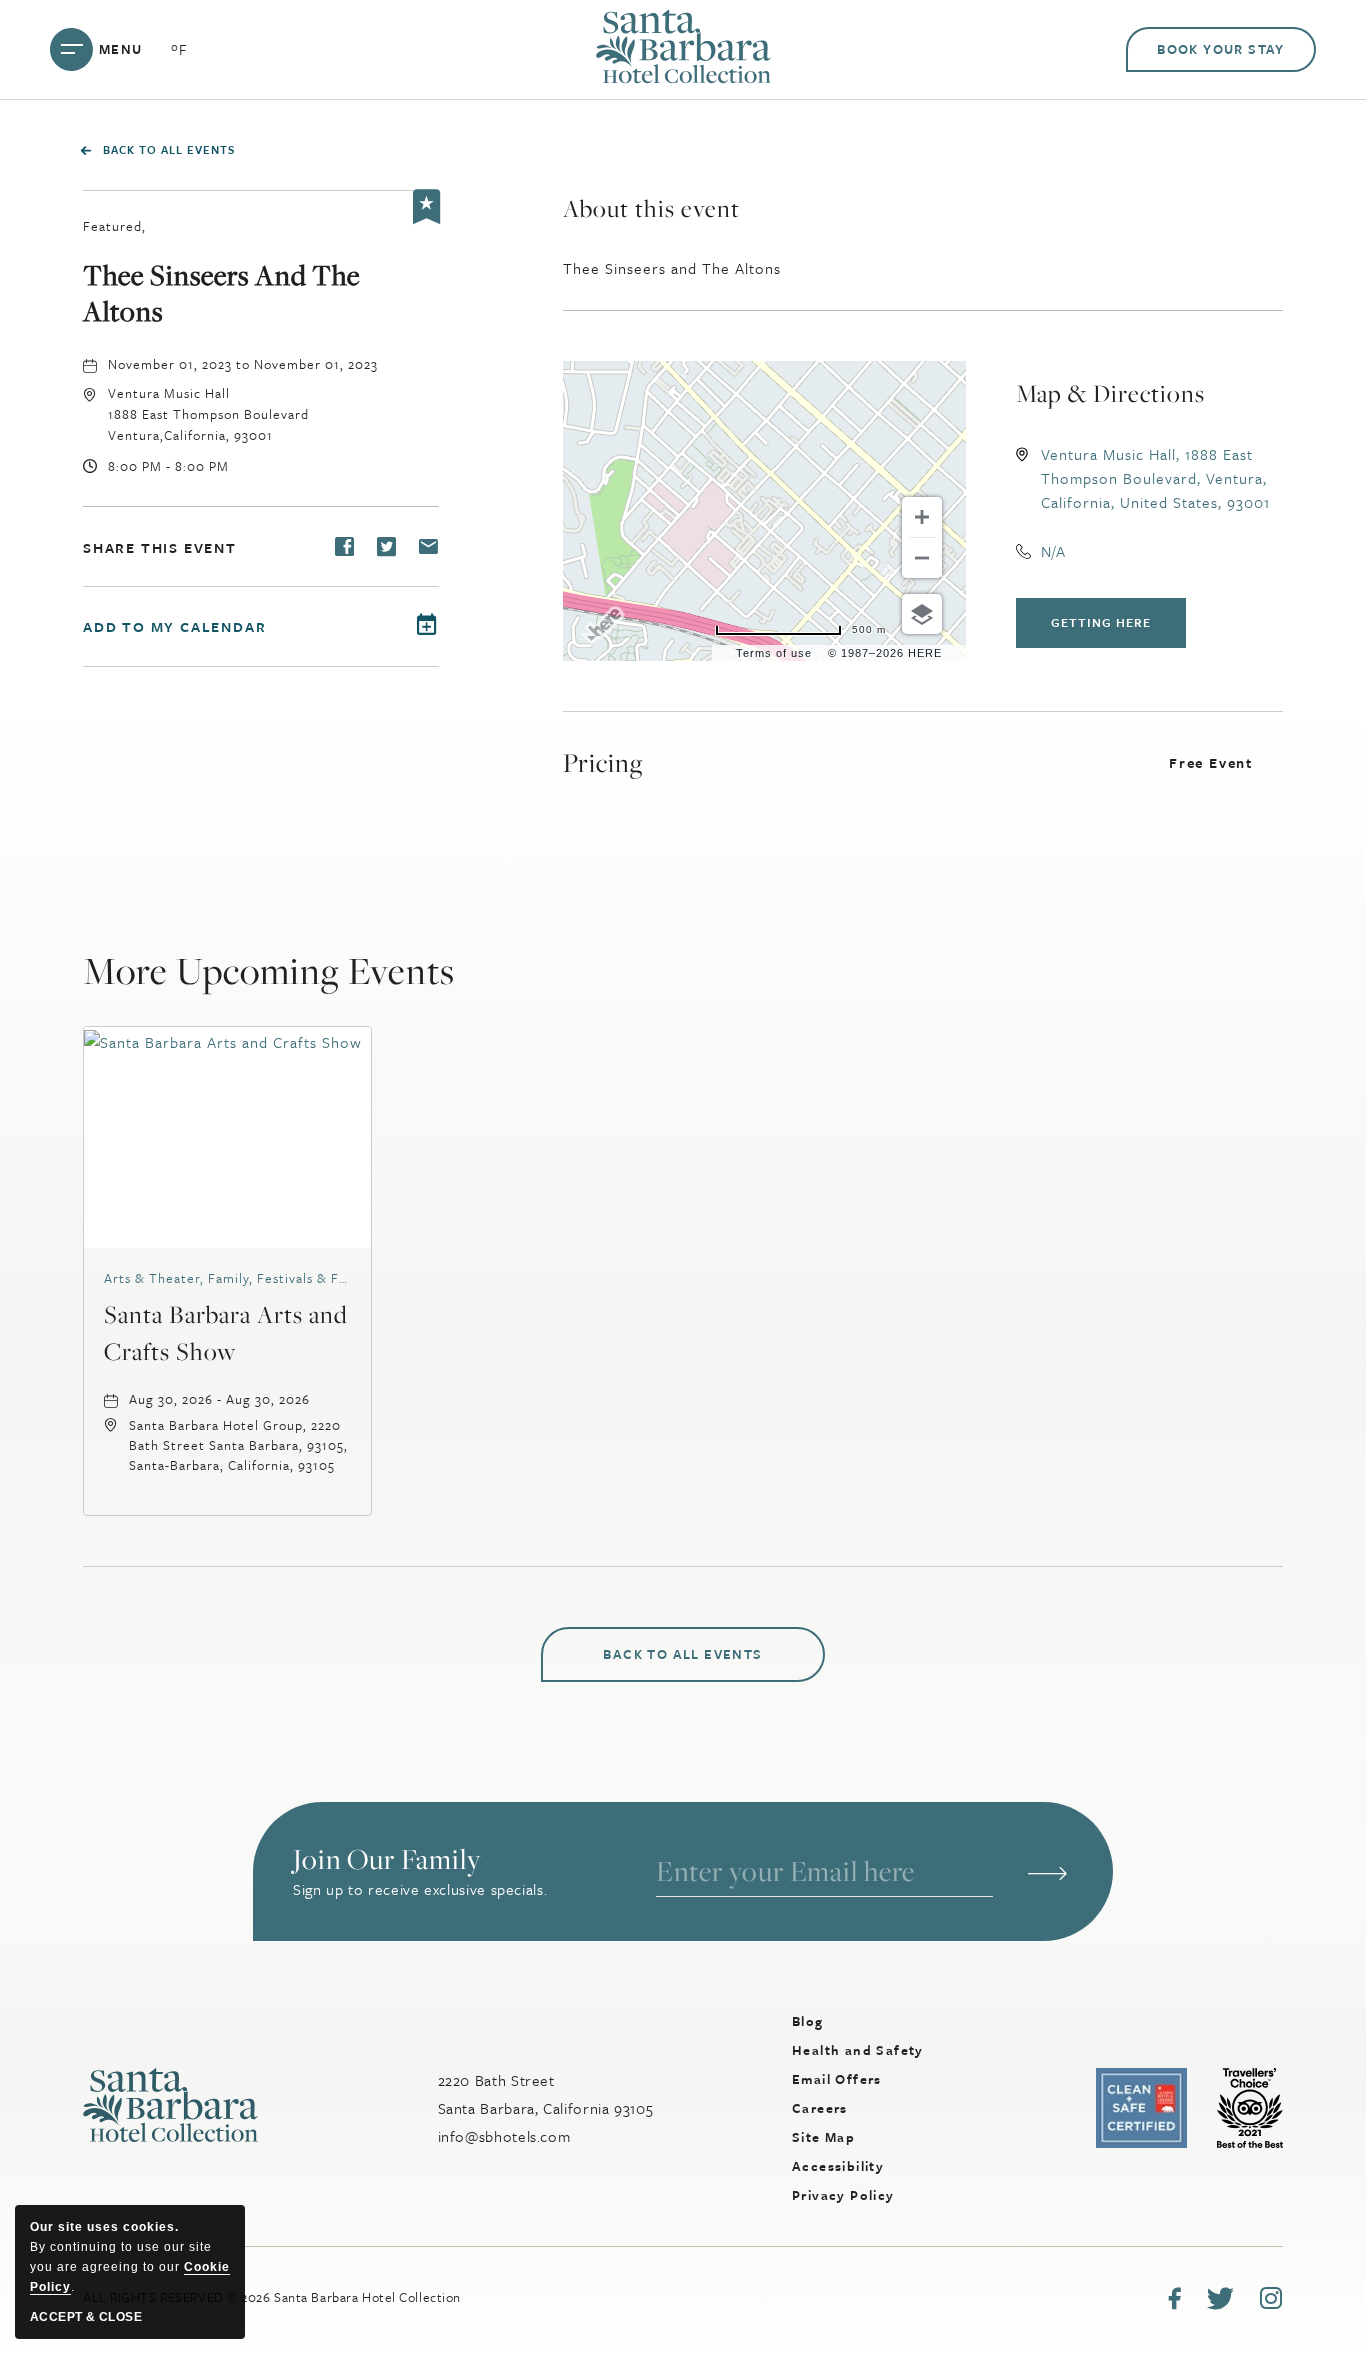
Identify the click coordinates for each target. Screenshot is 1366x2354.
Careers (820, 2108)
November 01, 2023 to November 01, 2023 (243, 364)
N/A (1053, 551)
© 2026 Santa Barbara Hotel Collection (272, 2297)
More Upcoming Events (269, 970)
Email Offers (837, 2079)
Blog (808, 2021)
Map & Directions (1110, 393)
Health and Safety (858, 2050)
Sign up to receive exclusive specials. (420, 1889)
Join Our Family (387, 1859)
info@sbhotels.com (504, 2136)
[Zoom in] (922, 517)
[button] (208, 414)
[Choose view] (922, 614)
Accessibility (838, 2166)
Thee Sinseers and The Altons (221, 293)
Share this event (160, 547)
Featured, (114, 226)
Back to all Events (169, 149)
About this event (651, 208)
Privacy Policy (843, 2195)
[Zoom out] (922, 558)
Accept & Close (86, 2317)
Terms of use (774, 653)
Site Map (823, 2137)
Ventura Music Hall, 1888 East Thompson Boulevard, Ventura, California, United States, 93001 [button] (1155, 478)
